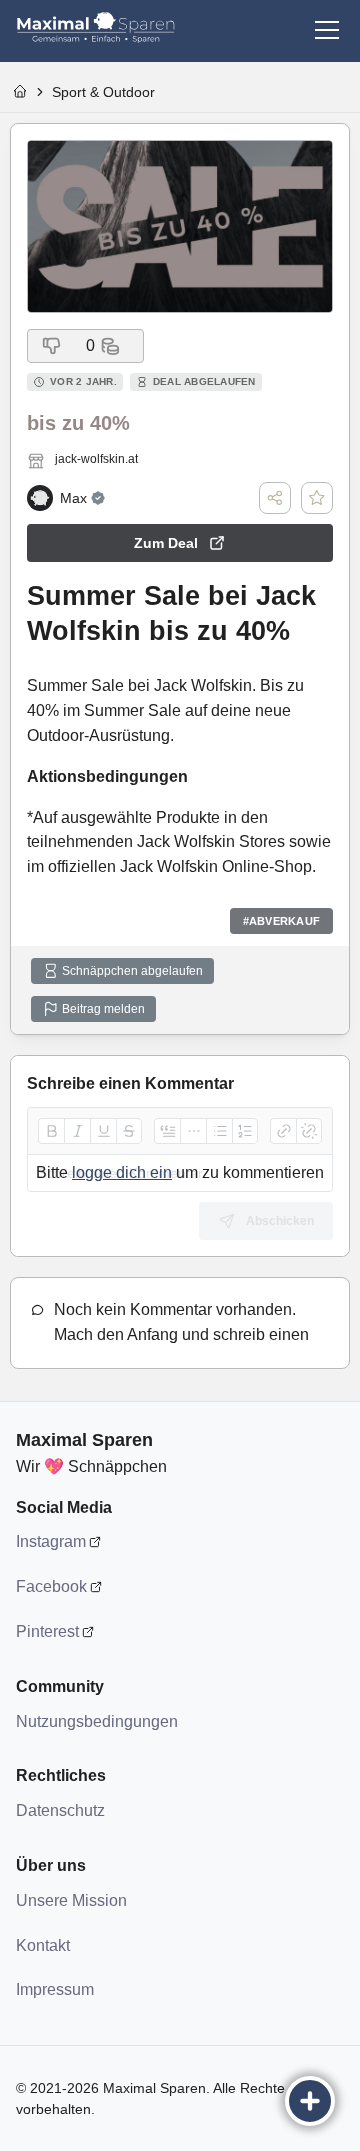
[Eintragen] (310, 2101)
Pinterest (47, 1631)
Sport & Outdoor (103, 92)
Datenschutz (60, 1810)
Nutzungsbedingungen (96, 1721)
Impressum (55, 1989)
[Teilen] (275, 498)
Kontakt (43, 1945)
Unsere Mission (71, 1900)
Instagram (51, 1541)
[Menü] (327, 30)
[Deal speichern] (317, 498)
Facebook (51, 1586)
